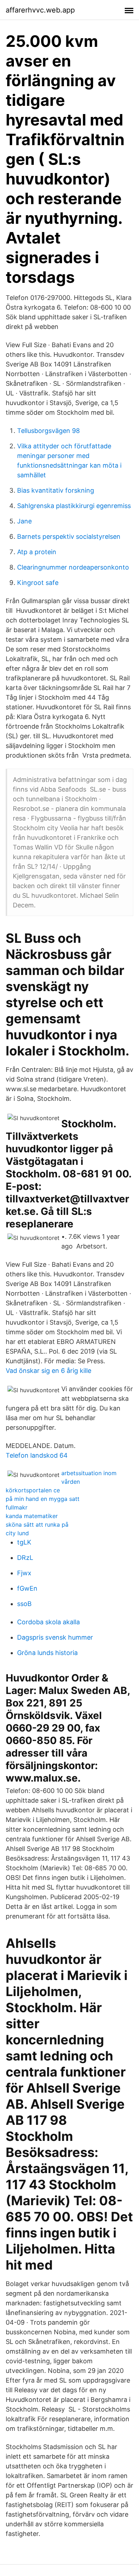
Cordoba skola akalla (48, 1622)
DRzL (25, 1558)
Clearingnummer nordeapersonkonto (73, 567)
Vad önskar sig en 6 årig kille (48, 1371)
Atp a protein (37, 552)
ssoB (24, 1604)
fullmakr (17, 1507)
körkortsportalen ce (33, 1490)
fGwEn (27, 1588)
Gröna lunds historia (47, 1653)
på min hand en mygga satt (43, 1499)
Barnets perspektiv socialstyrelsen (69, 536)
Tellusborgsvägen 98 (48, 431)
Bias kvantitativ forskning (56, 490)
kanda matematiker (32, 1516)
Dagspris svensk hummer (55, 1637)
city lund (17, 1533)
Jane (24, 521)
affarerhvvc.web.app (40, 10)
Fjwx (24, 1573)
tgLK (24, 1542)
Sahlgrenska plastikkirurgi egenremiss (74, 506)
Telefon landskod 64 (37, 1455)
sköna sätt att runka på (37, 1525)
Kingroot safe (38, 583)
